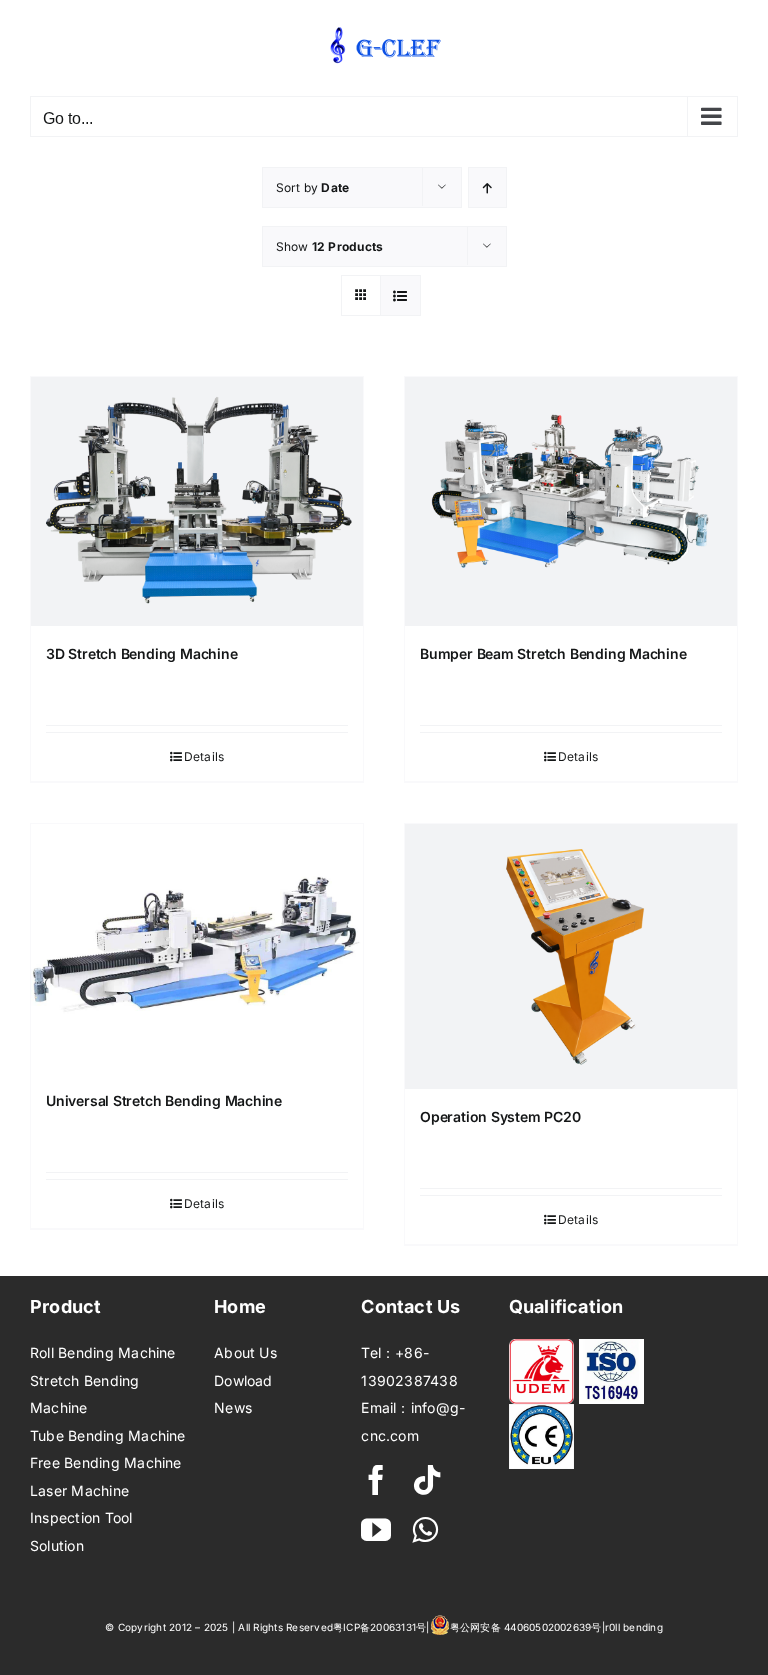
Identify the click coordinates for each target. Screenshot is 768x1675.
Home (240, 1306)
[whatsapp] (425, 1530)
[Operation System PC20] (571, 956)
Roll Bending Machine (103, 1352)
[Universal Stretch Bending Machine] (197, 948)
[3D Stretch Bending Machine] (197, 501)
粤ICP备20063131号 (379, 1627)
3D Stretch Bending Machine (142, 653)
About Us (245, 1352)
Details (204, 756)
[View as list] (400, 295)
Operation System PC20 (500, 1116)
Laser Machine (79, 1490)
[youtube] (376, 1530)
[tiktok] (427, 1480)
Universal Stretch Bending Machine (164, 1100)
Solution (57, 1545)
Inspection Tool (81, 1517)
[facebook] (376, 1480)
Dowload (243, 1380)
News (233, 1407)
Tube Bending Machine (108, 1435)
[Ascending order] (487, 187)
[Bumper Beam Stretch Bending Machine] (571, 501)
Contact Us (410, 1306)
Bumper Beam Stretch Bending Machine (553, 653)
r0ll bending (634, 1627)
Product (66, 1306)
